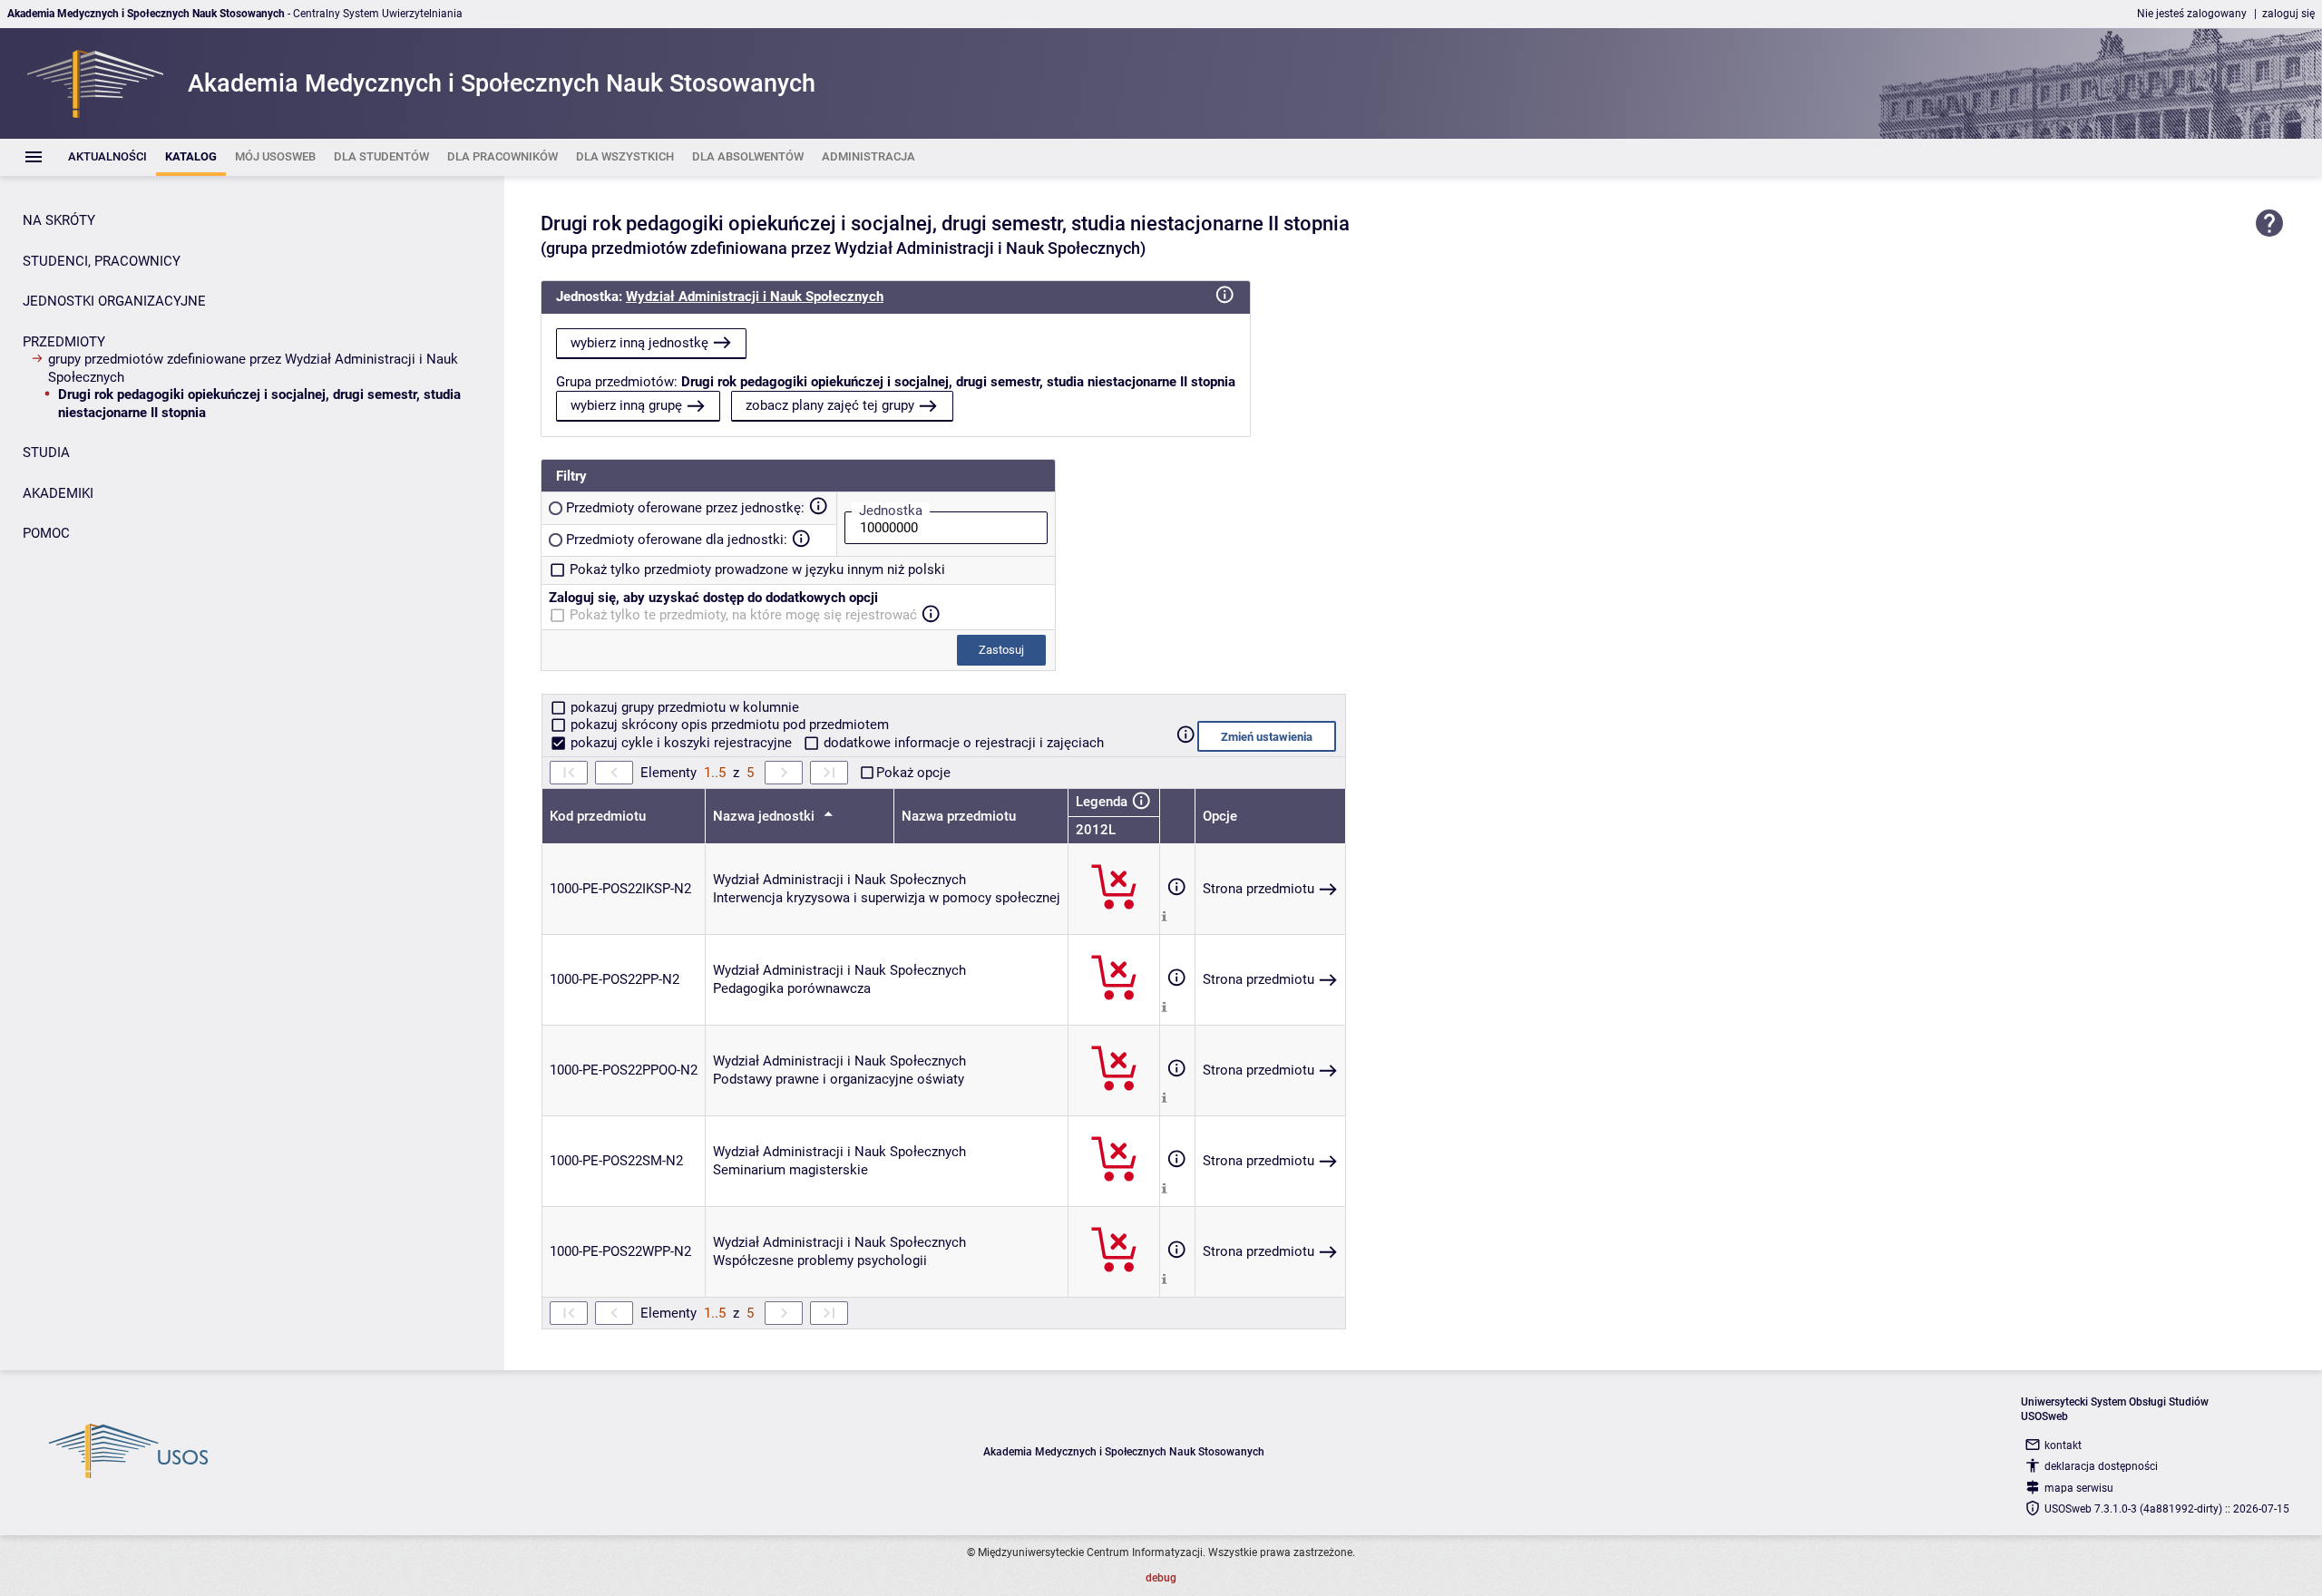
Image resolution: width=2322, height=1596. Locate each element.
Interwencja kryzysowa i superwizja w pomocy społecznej (887, 898)
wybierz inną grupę (626, 405)
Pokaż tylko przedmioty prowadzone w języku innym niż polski (757, 569)
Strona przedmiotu (1259, 889)
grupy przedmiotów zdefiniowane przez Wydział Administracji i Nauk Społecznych (253, 368)
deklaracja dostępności (2101, 1466)
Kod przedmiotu (598, 816)
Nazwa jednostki (766, 816)
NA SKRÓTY (59, 220)
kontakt (2063, 1445)
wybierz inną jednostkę (639, 343)
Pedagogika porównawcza (792, 988)
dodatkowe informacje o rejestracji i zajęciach (962, 743)
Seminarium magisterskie (790, 1170)
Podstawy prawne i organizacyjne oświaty (839, 1079)
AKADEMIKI (58, 493)
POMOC (46, 533)
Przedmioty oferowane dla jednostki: (677, 540)
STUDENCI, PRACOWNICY (102, 261)
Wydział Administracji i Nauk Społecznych (755, 297)
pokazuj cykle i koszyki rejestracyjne (681, 743)
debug (1161, 1578)
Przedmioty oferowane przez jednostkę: (685, 508)
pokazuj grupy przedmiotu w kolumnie (683, 707)
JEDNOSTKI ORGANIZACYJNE (114, 301)
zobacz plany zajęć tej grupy (830, 405)
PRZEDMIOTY (64, 342)
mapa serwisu (2079, 1488)
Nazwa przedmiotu (959, 816)
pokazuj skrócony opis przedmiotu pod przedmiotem (728, 725)
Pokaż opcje (913, 773)
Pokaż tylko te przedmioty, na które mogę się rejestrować (743, 615)
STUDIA (46, 453)
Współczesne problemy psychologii (820, 1260)
